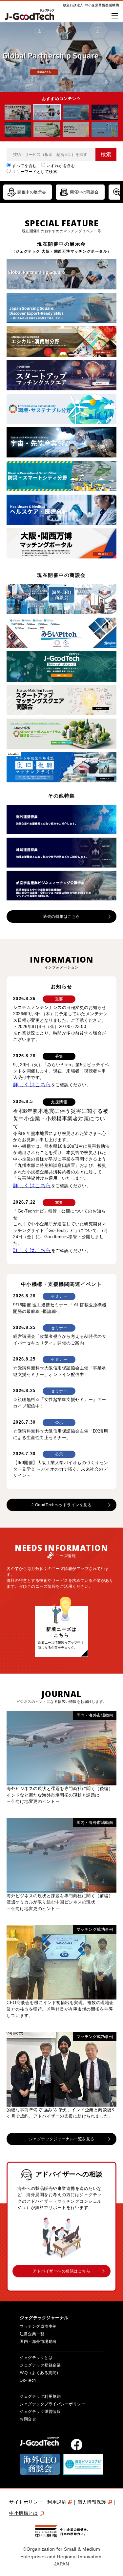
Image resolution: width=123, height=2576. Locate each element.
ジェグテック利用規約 (40, 2396)
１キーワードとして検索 (35, 172)
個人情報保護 (92, 2502)
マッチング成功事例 (38, 2326)
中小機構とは (23, 2513)
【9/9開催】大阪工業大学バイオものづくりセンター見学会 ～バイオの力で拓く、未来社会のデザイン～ (61, 1469)
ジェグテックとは (36, 2358)
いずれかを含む (61, 166)
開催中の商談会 (84, 192)
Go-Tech (28, 2380)
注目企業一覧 (32, 2334)
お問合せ (28, 2419)
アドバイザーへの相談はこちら (61, 2271)
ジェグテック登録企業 (40, 2365)
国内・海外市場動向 (38, 2342)
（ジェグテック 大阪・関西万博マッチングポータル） (61, 251)
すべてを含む (24, 166)
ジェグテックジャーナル (44, 2318)
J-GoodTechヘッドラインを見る (62, 1505)
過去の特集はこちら (61, 917)
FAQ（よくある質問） (40, 2373)
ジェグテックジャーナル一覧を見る (62, 2139)
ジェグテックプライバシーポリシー (52, 2404)
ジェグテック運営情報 (40, 2412)
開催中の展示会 (32, 192)
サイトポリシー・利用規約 (38, 2502)
